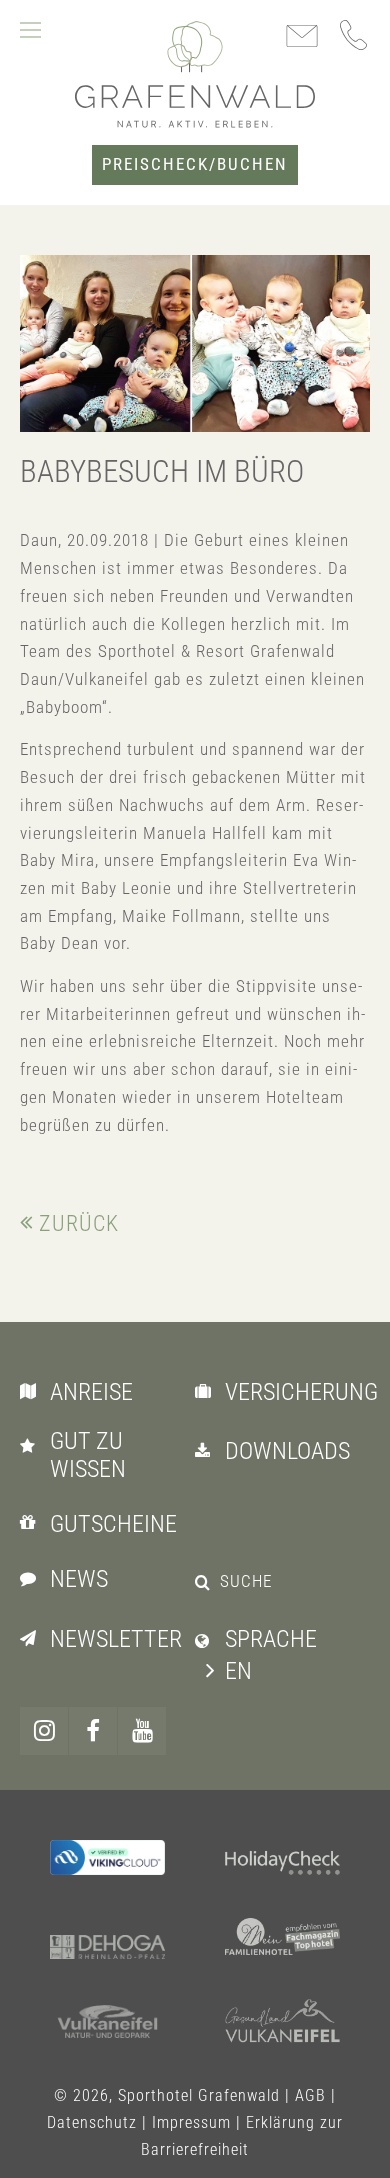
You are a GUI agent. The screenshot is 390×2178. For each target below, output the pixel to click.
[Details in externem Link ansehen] (107, 1857)
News (79, 1579)
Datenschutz (92, 2122)
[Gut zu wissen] (32, 1445)
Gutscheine (113, 1524)
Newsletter (116, 1639)
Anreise (91, 1392)
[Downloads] (207, 1450)
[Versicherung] (207, 1390)
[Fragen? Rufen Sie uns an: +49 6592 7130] (355, 35)
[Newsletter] (32, 1637)
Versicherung (301, 1392)
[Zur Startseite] (195, 74)
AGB (310, 2095)
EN (238, 1671)
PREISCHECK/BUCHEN (195, 164)
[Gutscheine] (32, 1522)
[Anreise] (32, 1390)
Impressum (191, 2122)
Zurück (79, 1223)
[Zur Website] (282, 1864)
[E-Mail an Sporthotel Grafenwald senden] (302, 38)
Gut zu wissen (88, 1455)
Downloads (287, 1451)
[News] (32, 1577)
